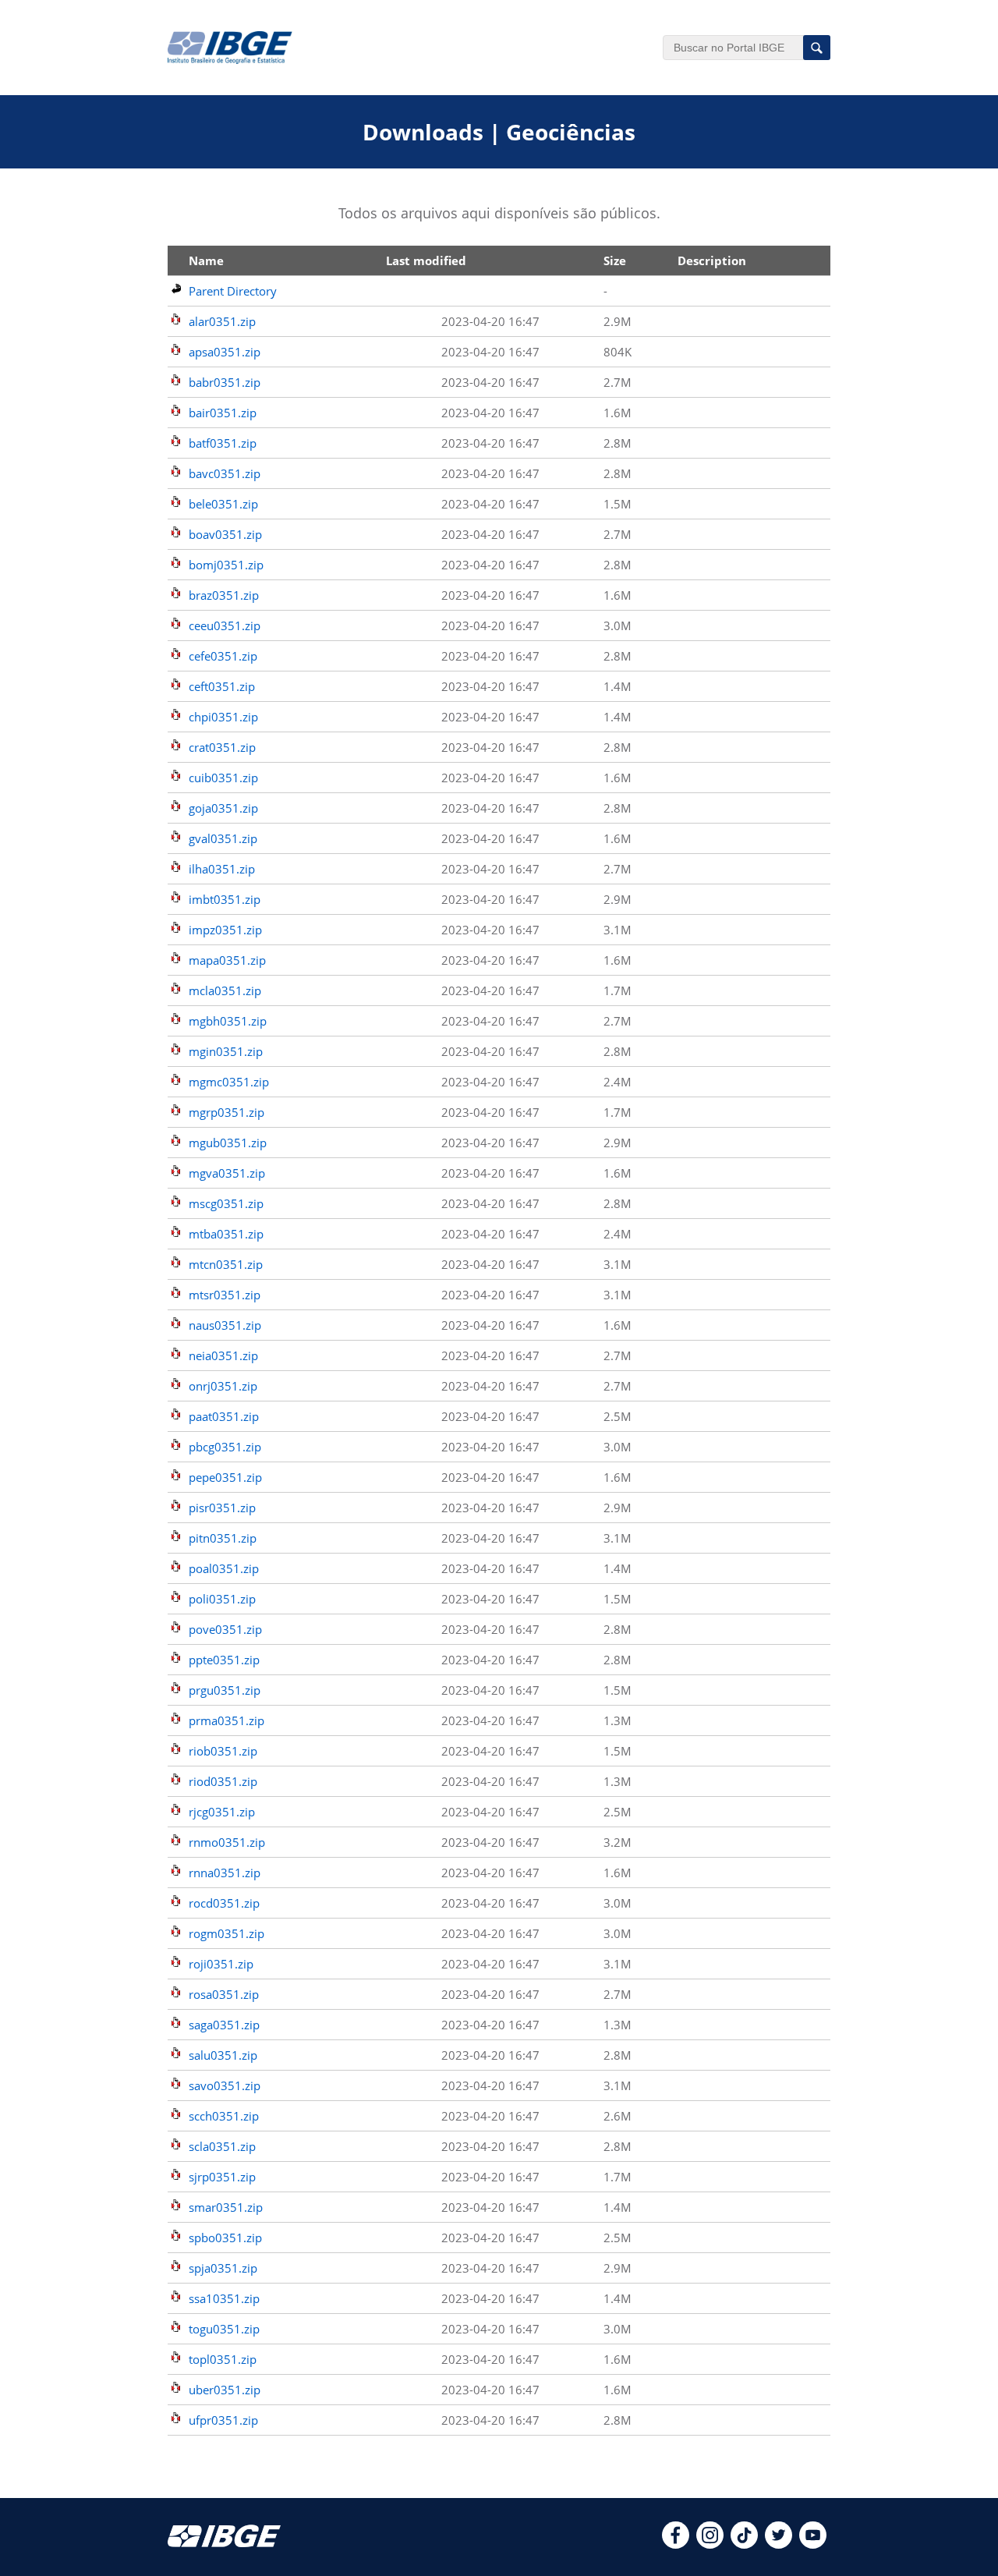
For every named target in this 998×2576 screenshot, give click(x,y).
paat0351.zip (224, 1416)
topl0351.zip (223, 2359)
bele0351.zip (223, 504)
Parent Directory (233, 291)
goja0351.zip (223, 808)
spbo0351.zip (225, 2238)
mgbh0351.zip (228, 1021)
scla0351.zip (222, 2146)
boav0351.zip (225, 534)
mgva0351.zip (227, 1173)
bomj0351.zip (226, 565)
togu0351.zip (224, 2329)
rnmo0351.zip (227, 1842)
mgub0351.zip (228, 1143)
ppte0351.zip (224, 1660)
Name (206, 260)
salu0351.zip (223, 2055)
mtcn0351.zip (226, 1264)
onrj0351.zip (223, 1386)
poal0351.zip (224, 1568)
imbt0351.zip (225, 899)
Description (712, 260)
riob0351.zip (223, 1751)
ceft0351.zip (222, 686)
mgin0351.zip (226, 1051)
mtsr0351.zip (225, 1295)
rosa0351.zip (224, 1994)
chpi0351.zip (223, 717)
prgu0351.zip (225, 1690)
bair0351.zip (223, 413)
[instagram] (710, 2544)
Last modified (426, 260)
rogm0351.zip (226, 1933)
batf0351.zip (223, 443)
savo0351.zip (225, 2085)
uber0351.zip (225, 2390)
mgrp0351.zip (226, 1112)
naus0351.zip (225, 1325)
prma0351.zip (226, 1720)
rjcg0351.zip (222, 1812)
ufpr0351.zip (223, 2420)
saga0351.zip (224, 2025)
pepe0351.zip (225, 1477)
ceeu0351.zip (225, 625)
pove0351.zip (225, 1629)
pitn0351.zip (223, 1538)
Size (615, 260)
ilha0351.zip (222, 869)
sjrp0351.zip (222, 2177)
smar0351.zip (226, 2207)
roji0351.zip (221, 1964)
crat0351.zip (222, 747)
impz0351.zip (225, 930)
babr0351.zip (225, 382)
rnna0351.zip (225, 1873)
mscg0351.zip (226, 1203)
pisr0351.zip (222, 1508)
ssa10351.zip (224, 2298)
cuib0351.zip (223, 778)
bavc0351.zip (225, 473)
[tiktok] (744, 2544)
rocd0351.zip (224, 1903)
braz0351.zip (224, 595)
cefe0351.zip (223, 656)
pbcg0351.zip (225, 1447)
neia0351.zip (223, 1355)
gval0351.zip (223, 838)
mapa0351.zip (227, 960)
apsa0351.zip (225, 352)
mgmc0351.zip (229, 1082)
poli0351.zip (222, 1599)
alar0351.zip (222, 321)
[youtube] (813, 2544)
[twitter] (779, 2544)
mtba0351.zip (226, 1234)
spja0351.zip (223, 2268)
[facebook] (676, 2544)
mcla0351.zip (225, 990)
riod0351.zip (223, 1781)
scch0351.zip (224, 2116)
